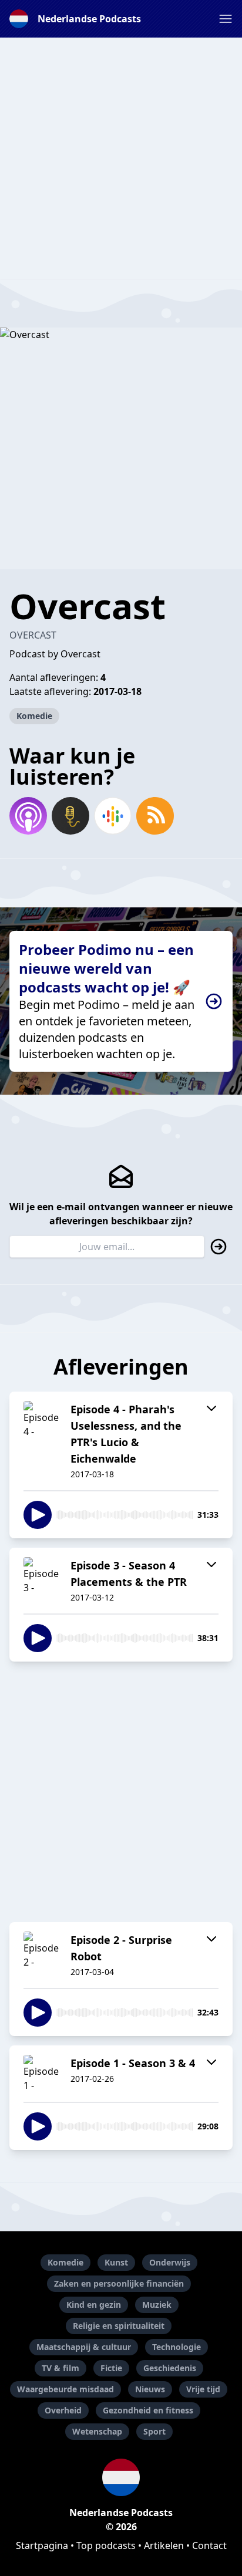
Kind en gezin (94, 2305)
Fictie (111, 2368)
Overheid (63, 2410)
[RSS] (155, 816)
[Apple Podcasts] (28, 816)
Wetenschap (97, 2431)
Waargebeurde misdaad (65, 2389)
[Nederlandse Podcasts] (121, 2477)
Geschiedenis (170, 2368)
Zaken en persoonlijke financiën (119, 2283)
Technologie (177, 2347)
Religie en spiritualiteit (119, 2326)
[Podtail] (70, 816)
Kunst (116, 2262)
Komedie (34, 716)
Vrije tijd (203, 2389)
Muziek (157, 2305)
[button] (226, 19)
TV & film (60, 2368)
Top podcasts (106, 2545)
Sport (154, 2431)
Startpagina (42, 2545)
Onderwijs (170, 2262)
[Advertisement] (121, 158)
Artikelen (164, 2545)
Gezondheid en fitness (148, 2410)
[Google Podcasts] (113, 816)
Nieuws (150, 2389)
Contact (209, 2545)
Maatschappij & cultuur (84, 2347)
